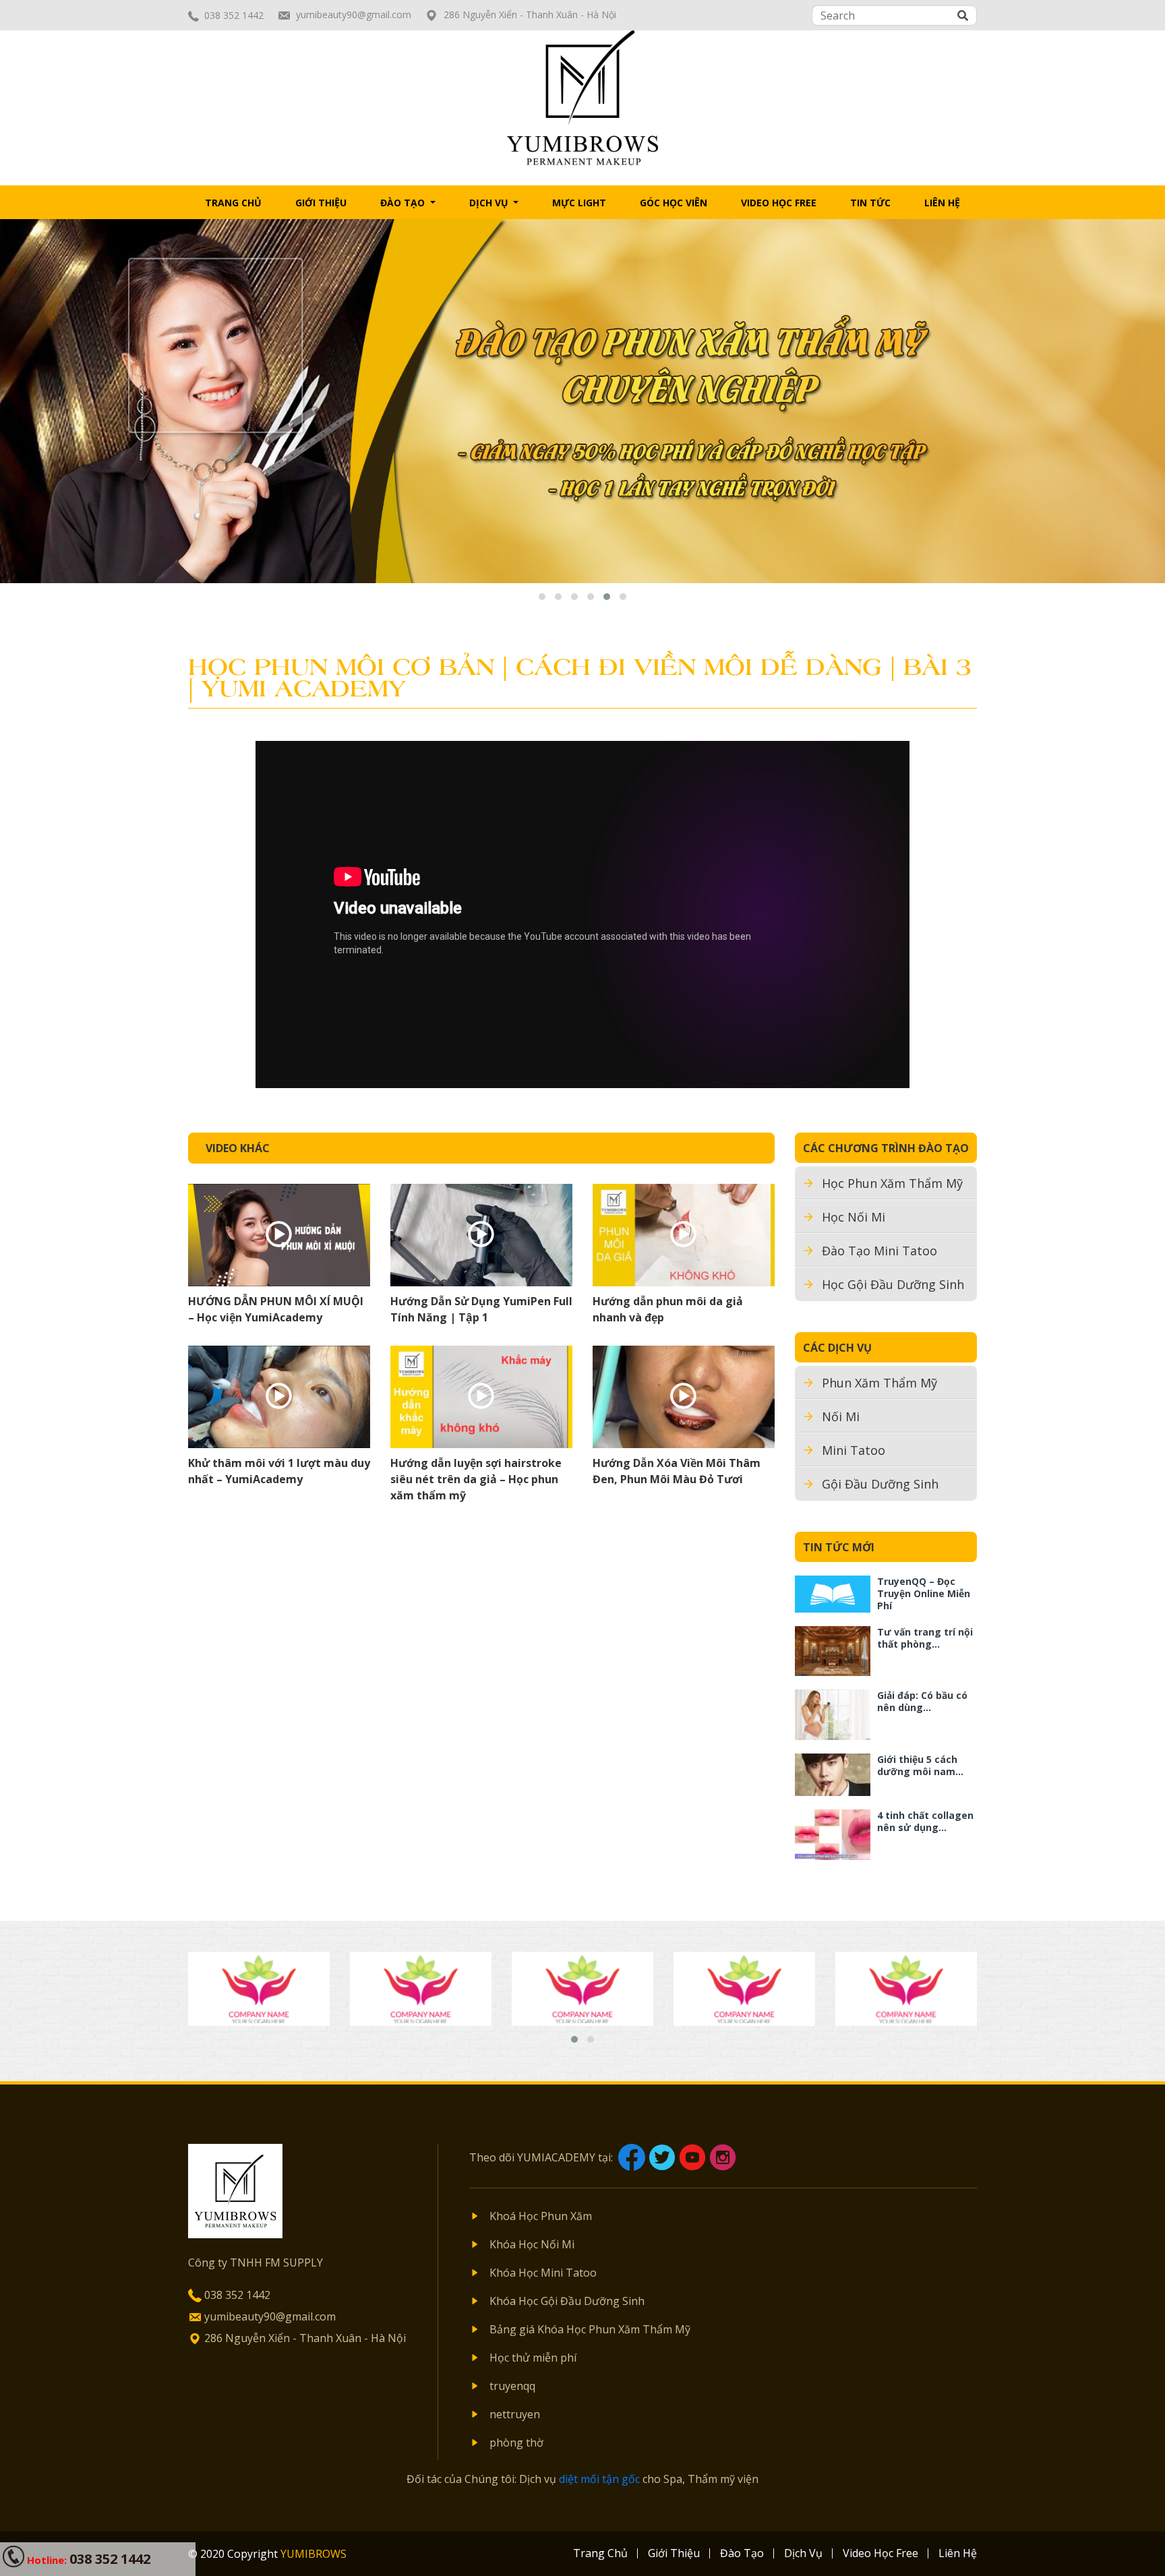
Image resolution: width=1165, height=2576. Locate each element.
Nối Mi (841, 1416)
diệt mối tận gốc (599, 2479)
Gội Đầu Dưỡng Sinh (880, 1484)
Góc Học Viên (674, 203)
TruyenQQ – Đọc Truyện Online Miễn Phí (924, 1593)
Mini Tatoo (854, 1450)
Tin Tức (870, 203)
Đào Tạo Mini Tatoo (879, 1251)
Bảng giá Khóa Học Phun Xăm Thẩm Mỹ (590, 2329)
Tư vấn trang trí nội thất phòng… (925, 1638)
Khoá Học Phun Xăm (541, 2216)
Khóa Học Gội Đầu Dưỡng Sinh (567, 2301)
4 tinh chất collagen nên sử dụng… (925, 1821)
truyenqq (512, 2386)
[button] (542, 597)
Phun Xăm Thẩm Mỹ (879, 1383)
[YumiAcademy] (583, 96)
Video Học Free (779, 203)
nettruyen (515, 2414)
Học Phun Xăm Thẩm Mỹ (892, 1183)
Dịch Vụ (490, 203)
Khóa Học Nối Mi (532, 2244)
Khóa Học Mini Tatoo (543, 2273)
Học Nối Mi (854, 1217)
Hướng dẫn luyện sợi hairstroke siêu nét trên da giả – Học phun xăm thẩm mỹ (476, 1479)
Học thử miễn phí (533, 2358)
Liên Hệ (942, 203)
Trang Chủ (233, 203)
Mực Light (579, 203)
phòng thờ (516, 2443)
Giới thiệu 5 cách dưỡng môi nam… (920, 1765)
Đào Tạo (404, 203)
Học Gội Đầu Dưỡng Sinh (893, 1284)
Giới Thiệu (321, 203)
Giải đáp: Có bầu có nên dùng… (922, 1701)
